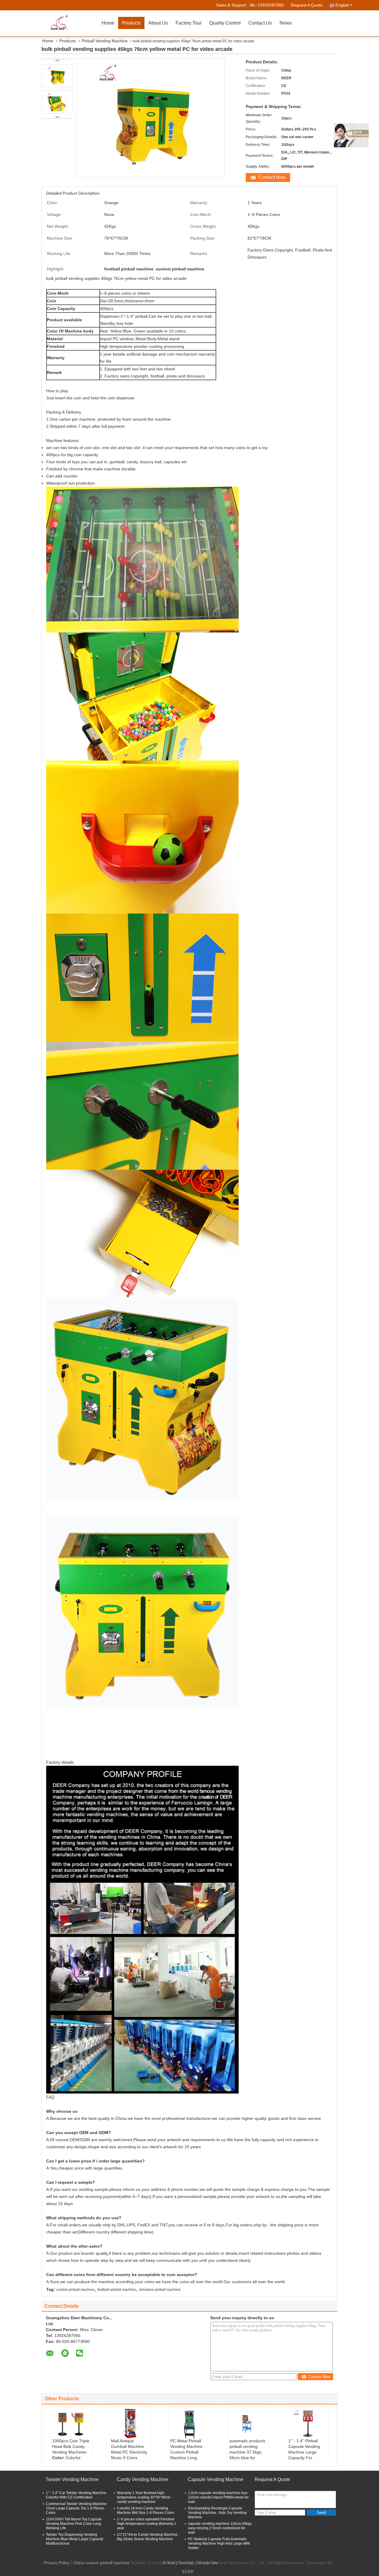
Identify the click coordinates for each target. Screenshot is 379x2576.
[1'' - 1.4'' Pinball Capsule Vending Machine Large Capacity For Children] (308, 2423)
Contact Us (260, 23)
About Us (158, 23)
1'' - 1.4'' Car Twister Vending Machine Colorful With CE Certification (76, 2495)
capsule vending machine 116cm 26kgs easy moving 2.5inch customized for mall (220, 2528)
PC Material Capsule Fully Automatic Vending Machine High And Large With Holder (219, 2543)
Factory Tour (189, 23)
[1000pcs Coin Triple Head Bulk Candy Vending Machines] (71, 2423)
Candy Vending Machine (143, 2479)
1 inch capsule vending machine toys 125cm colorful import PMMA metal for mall (218, 2497)
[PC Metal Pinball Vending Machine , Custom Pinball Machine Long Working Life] (189, 2423)
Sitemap (186, 2563)
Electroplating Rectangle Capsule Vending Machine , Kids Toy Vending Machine (217, 2513)
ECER (188, 2572)
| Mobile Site (207, 2563)
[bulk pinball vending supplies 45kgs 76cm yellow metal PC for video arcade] (57, 76)
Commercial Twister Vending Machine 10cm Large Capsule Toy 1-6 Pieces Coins (76, 2508)
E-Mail (169, 2563)
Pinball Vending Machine (105, 41)
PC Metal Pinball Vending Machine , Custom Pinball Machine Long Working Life (188, 2452)
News (286, 23)
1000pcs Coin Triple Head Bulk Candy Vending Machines (71, 2446)
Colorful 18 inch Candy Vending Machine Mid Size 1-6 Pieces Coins (146, 2510)
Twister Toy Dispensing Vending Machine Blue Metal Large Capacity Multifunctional (75, 2539)
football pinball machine (117, 2290)
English (342, 5)
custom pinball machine (75, 2290)
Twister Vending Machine (72, 2479)
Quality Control (225, 23)
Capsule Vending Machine (216, 2479)
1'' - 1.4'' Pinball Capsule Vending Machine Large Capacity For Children (304, 2452)
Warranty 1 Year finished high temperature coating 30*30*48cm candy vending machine (144, 2497)
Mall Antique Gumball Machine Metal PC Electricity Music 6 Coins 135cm (129, 2452)
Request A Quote (307, 5)
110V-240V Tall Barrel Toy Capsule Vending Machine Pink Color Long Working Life (74, 2524)
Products (131, 23)
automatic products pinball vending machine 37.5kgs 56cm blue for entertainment (247, 2452)
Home (108, 23)
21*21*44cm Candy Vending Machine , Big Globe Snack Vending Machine (148, 2537)
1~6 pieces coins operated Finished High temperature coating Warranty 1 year (147, 2524)
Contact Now (272, 177)
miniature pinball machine (160, 2290)
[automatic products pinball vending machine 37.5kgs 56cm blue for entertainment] (249, 2423)
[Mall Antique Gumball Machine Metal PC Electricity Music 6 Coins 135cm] (130, 2423)
